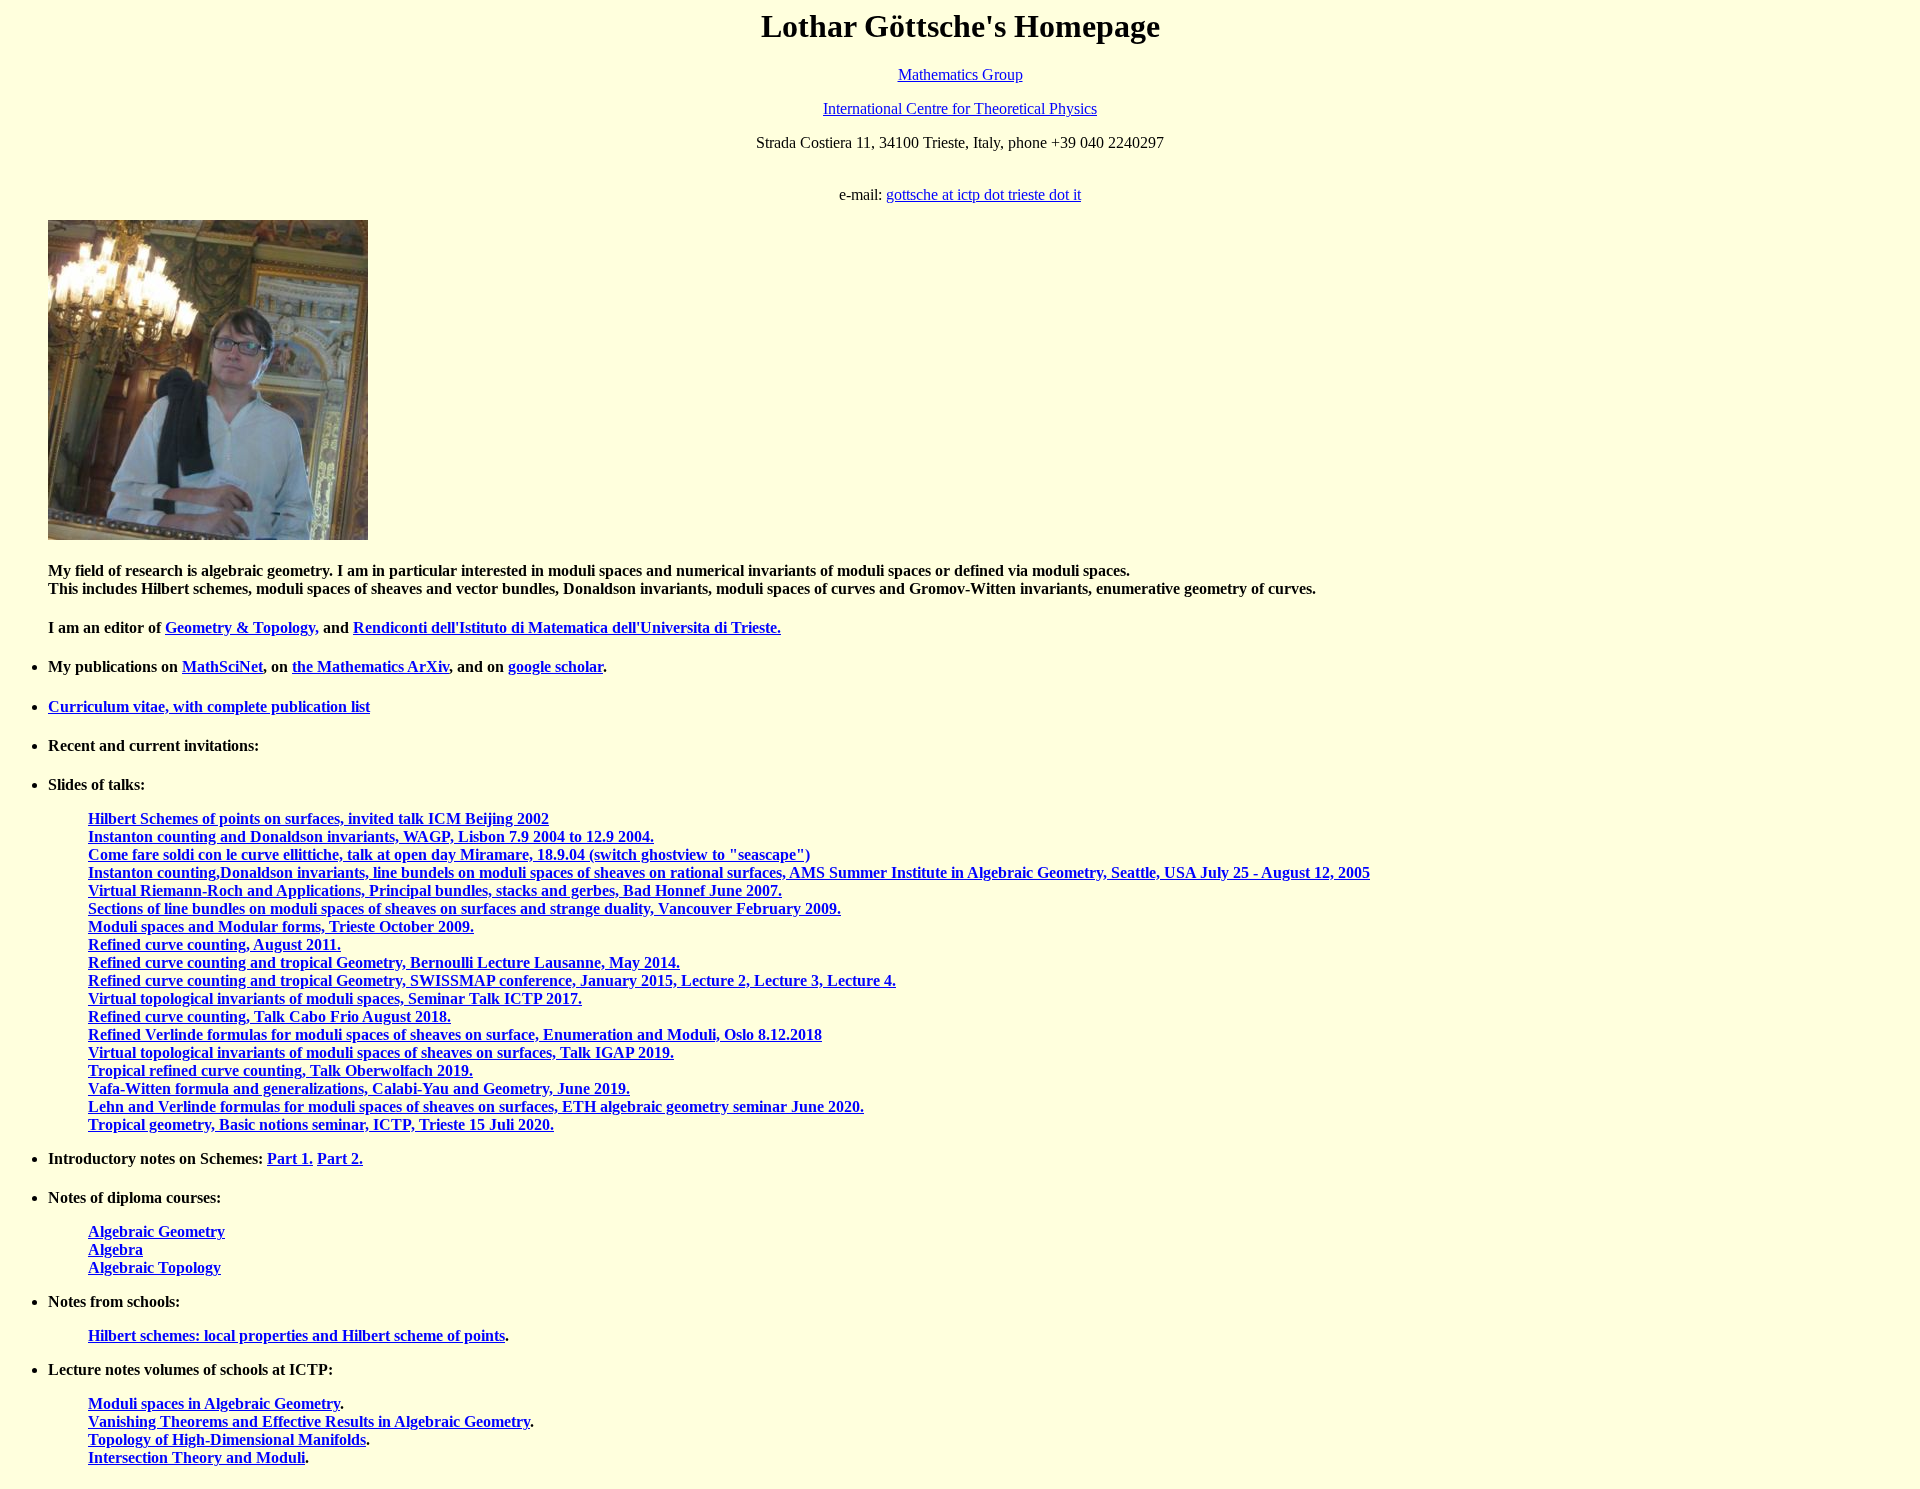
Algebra (115, 1249)
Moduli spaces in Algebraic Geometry (214, 1403)
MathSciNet (222, 666)
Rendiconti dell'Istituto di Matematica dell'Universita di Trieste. (567, 627)
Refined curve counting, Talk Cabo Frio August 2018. (269, 1016)
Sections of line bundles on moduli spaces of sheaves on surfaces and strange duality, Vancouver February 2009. (464, 908)
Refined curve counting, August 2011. (214, 944)
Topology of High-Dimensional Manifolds (227, 1439)
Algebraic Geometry (156, 1231)
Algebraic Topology (154, 1267)
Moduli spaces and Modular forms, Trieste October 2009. (281, 926)
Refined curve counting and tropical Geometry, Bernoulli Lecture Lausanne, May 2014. (384, 962)
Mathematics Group (960, 74)
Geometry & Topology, (242, 627)
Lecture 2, (717, 980)
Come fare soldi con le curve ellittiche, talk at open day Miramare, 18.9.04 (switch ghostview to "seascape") (449, 854)
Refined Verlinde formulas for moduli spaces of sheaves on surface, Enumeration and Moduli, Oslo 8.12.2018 (455, 1034)
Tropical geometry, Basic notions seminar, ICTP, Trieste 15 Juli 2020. (321, 1124)
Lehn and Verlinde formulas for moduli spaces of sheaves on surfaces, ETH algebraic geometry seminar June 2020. (476, 1106)
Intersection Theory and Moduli (196, 1457)
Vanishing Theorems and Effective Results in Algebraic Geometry (309, 1421)
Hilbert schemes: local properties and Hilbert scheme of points (296, 1335)
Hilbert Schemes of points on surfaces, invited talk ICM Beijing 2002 (318, 818)
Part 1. (290, 1158)
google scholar (555, 666)
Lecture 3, (790, 980)
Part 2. (340, 1158)
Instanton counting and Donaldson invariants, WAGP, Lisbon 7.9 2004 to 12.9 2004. (371, 836)
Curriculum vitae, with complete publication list (209, 706)
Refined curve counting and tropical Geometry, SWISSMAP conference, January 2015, (384, 980)
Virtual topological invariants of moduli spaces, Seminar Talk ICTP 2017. (335, 998)
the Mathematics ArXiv (370, 666)
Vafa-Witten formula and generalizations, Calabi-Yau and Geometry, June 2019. (359, 1088)
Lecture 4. (861, 980)
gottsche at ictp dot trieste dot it (983, 194)
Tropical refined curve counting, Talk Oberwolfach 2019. (280, 1070)
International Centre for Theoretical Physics (960, 108)
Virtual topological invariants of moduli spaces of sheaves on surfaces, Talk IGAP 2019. (381, 1052)
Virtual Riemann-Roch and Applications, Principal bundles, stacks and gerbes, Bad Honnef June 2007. (435, 890)
